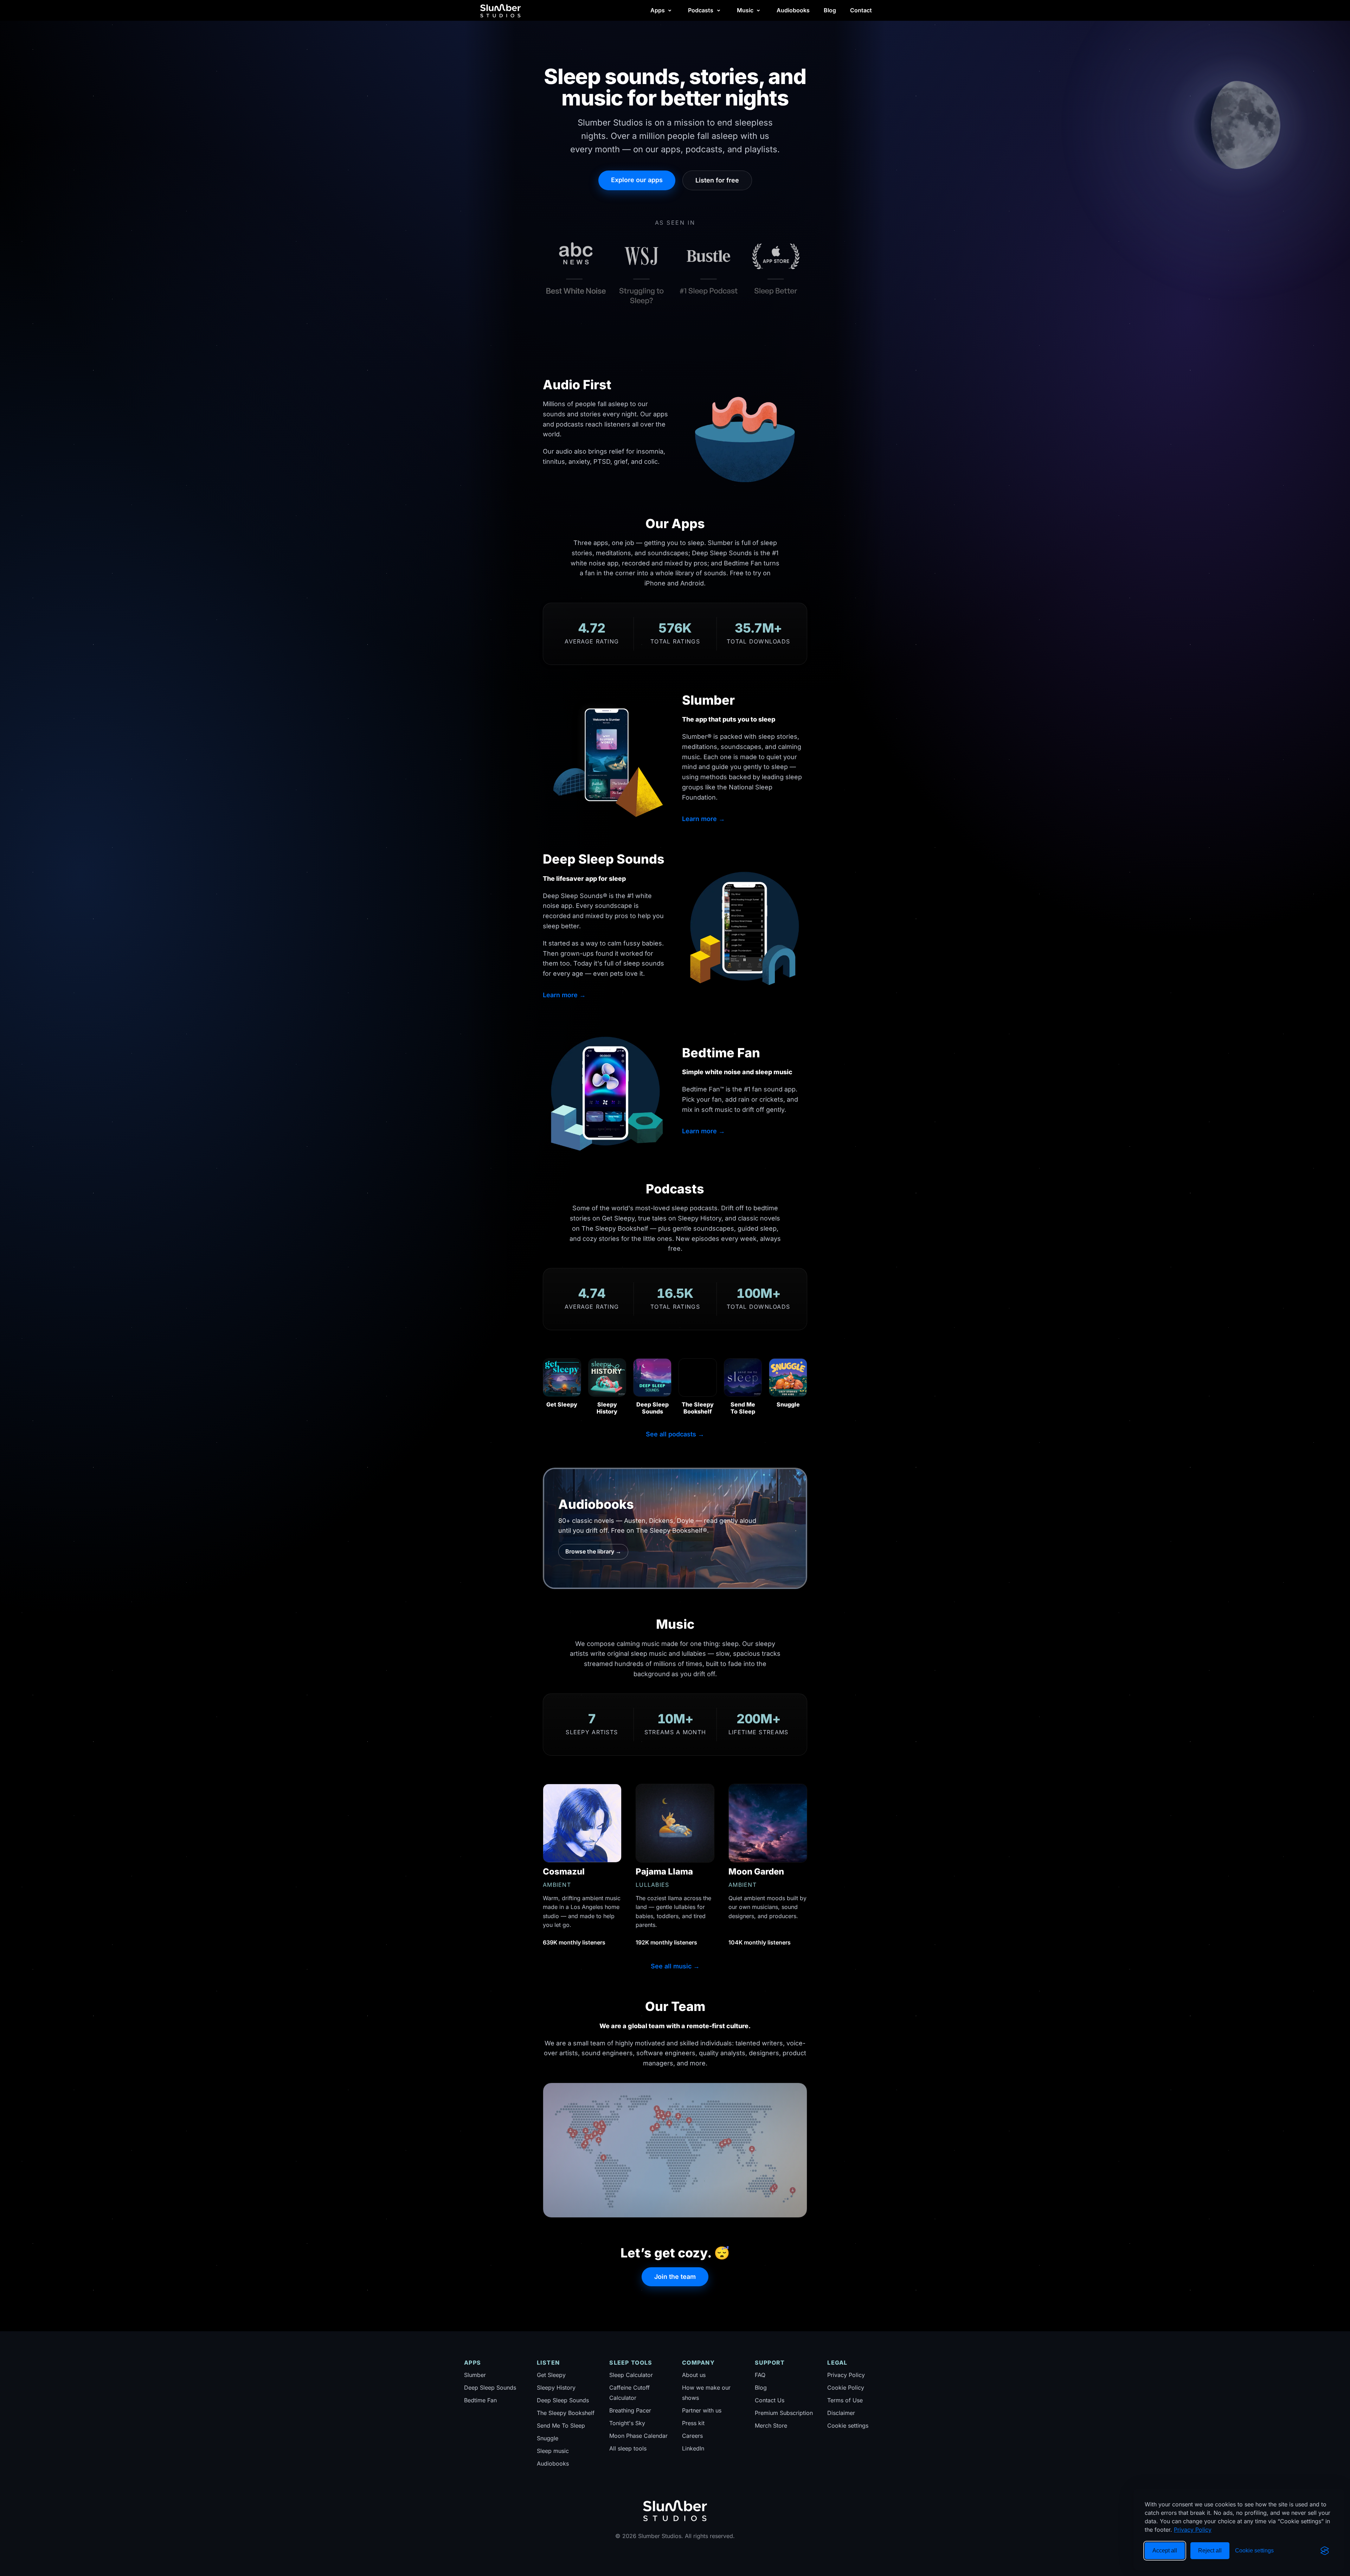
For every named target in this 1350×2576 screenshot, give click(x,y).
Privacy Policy (1193, 2530)
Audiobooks (793, 10)
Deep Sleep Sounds (490, 2388)
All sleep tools (628, 2448)
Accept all (1165, 2551)
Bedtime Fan (480, 2400)
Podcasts (701, 10)
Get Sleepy (551, 2375)
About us (694, 2375)
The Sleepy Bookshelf (566, 2413)
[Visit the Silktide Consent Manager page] (1325, 2551)
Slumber (475, 2375)
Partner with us (702, 2410)
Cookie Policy (846, 2388)
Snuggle (548, 2438)
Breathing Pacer (630, 2410)
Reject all (1210, 2551)
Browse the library (593, 1551)
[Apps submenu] (670, 11)
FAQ (760, 2375)
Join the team (675, 2277)
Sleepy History (556, 2388)
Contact (861, 10)
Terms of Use (845, 2400)
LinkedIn (693, 2448)
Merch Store (771, 2426)
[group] (675, 270)
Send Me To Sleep (561, 2426)
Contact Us (770, 2400)
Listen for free (717, 180)
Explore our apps (637, 180)
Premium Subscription (784, 2413)
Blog (830, 10)
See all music (675, 1966)
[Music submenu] (758, 11)
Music (745, 10)
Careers (692, 2436)
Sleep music (553, 2451)
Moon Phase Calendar (638, 2436)
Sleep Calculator (631, 2375)
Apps (658, 10)
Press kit (693, 2423)
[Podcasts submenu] (719, 11)
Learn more (703, 819)
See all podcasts (675, 1434)
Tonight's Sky (627, 2423)
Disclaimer (841, 2413)
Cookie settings (848, 2426)
